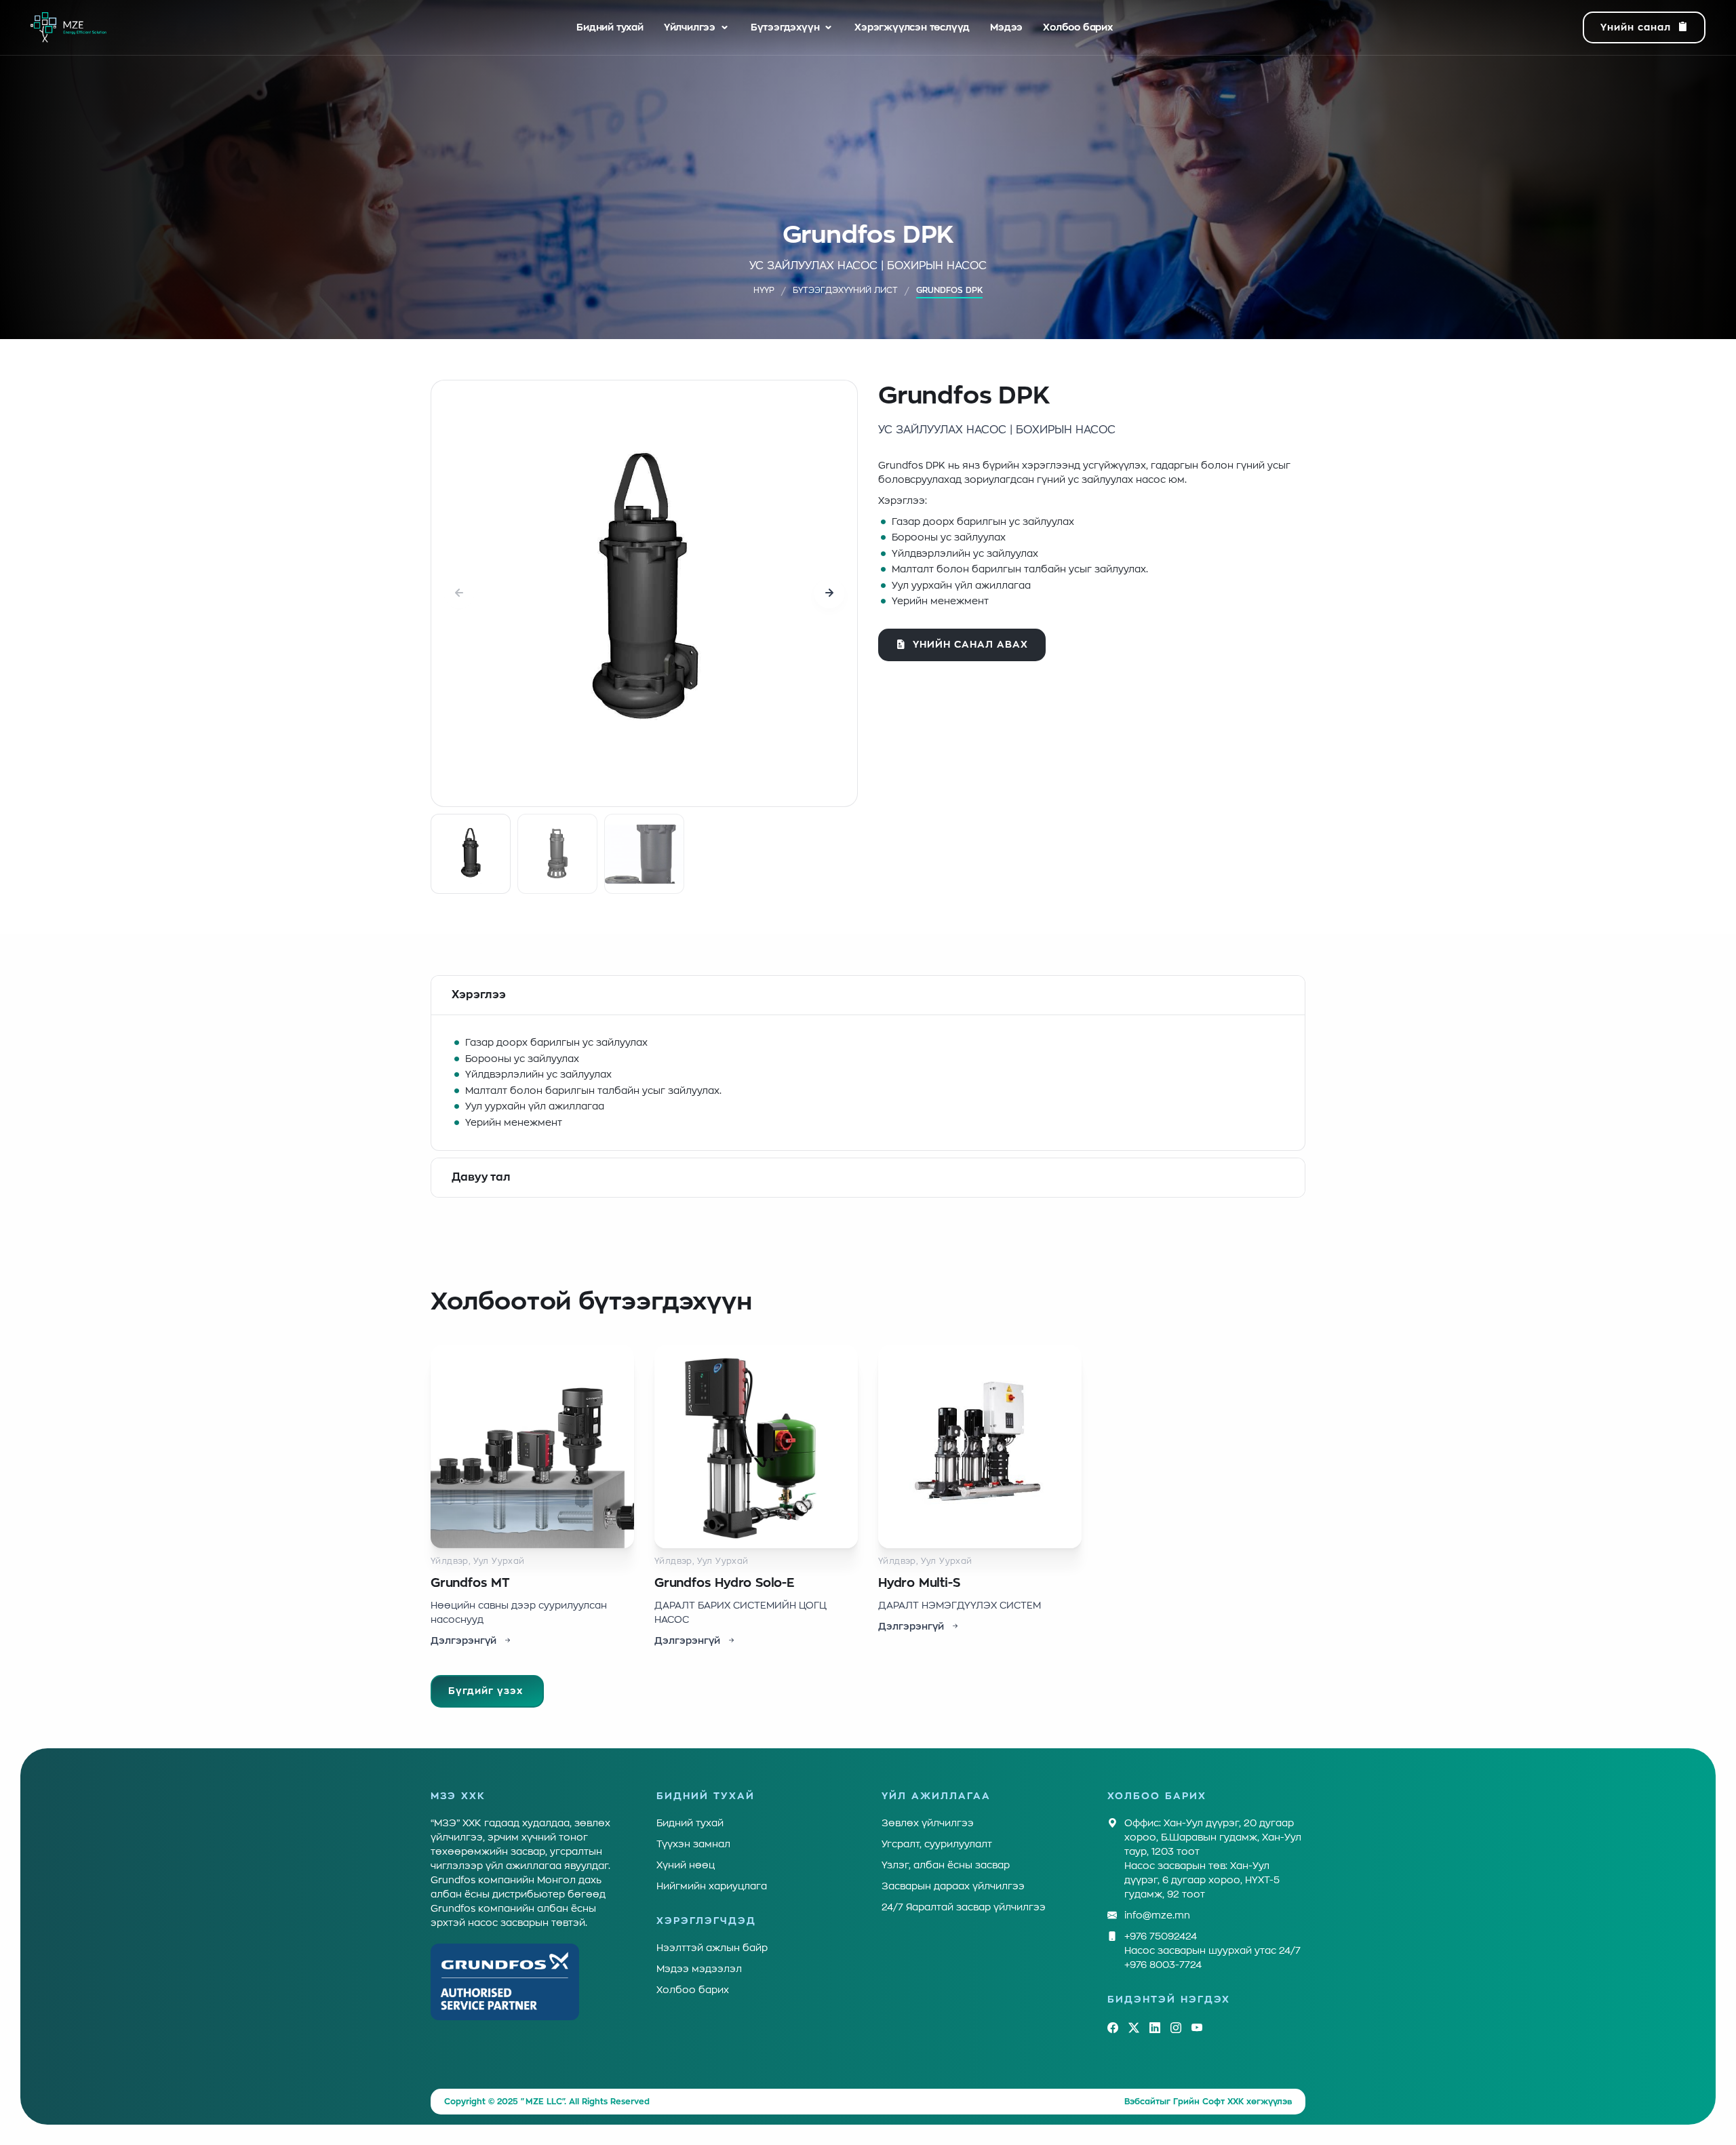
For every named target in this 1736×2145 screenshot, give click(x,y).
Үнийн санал (1636, 27)
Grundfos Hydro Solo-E (724, 1583)
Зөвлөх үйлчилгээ (928, 1823)
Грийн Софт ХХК (1208, 2102)
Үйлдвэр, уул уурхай (478, 1561)
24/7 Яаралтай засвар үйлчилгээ (964, 1907)
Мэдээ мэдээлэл (699, 1969)
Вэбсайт (1142, 2102)
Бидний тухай (610, 27)
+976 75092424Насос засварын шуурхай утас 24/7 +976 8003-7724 (1212, 1950)
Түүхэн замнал (693, 1844)
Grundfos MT (470, 1583)
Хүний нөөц (686, 1865)
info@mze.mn (1157, 1915)
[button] (829, 593)
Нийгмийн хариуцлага (712, 1886)
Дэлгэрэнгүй (463, 1640)
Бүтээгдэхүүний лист (845, 290)
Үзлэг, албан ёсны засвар (946, 1865)
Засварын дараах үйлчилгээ (953, 1886)
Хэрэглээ (479, 995)
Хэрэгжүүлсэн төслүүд (912, 27)
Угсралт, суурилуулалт (937, 1844)
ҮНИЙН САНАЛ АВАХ (970, 644)
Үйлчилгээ (690, 27)
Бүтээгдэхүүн (785, 27)
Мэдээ (1006, 27)
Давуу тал (481, 1177)
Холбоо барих (1078, 27)
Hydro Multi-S (919, 1583)
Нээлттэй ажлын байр (712, 1948)
